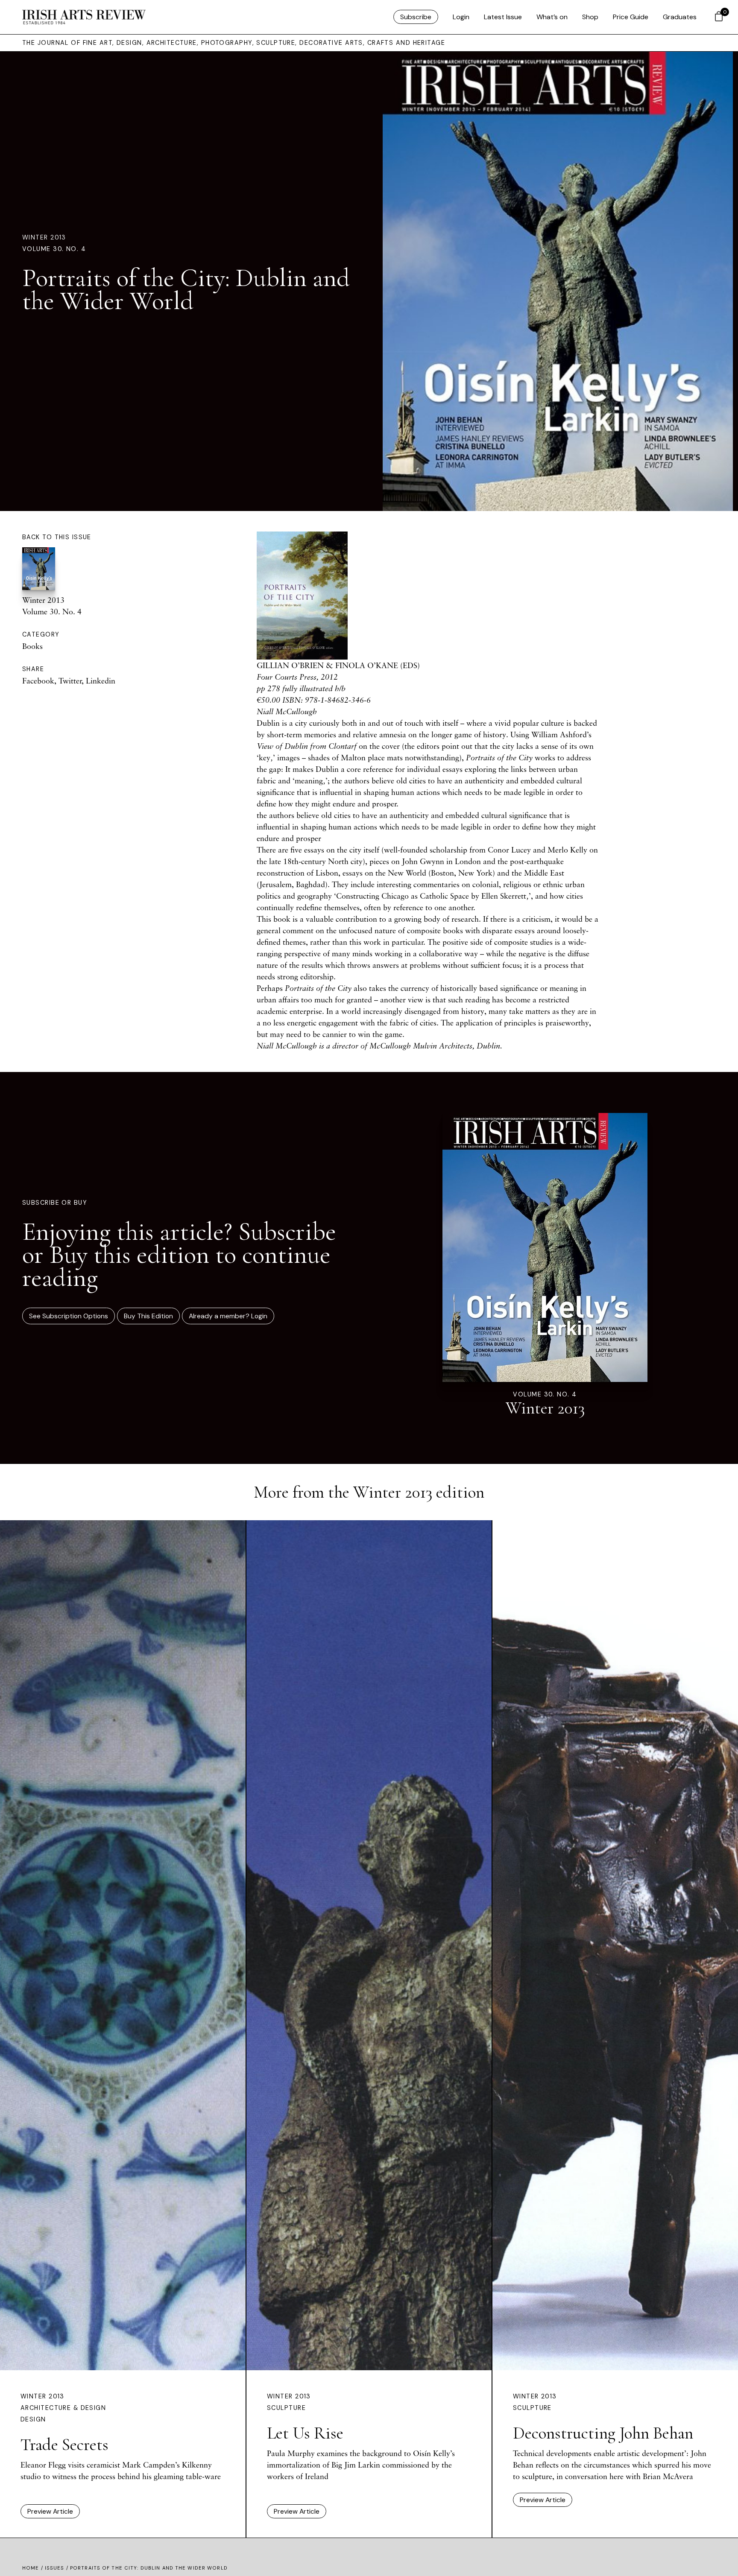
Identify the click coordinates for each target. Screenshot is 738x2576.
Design (33, 2419)
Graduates (680, 17)
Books (32, 646)
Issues (55, 2568)
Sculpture (286, 2408)
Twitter (70, 681)
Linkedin (101, 681)
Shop (590, 17)
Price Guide (631, 17)
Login (461, 17)
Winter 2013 (44, 237)
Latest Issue (503, 17)
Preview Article (50, 2511)
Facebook (38, 681)
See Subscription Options (69, 1316)
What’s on (552, 17)
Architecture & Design (63, 2408)
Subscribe (416, 17)
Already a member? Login (228, 1316)
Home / (34, 2568)
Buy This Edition (148, 1316)
